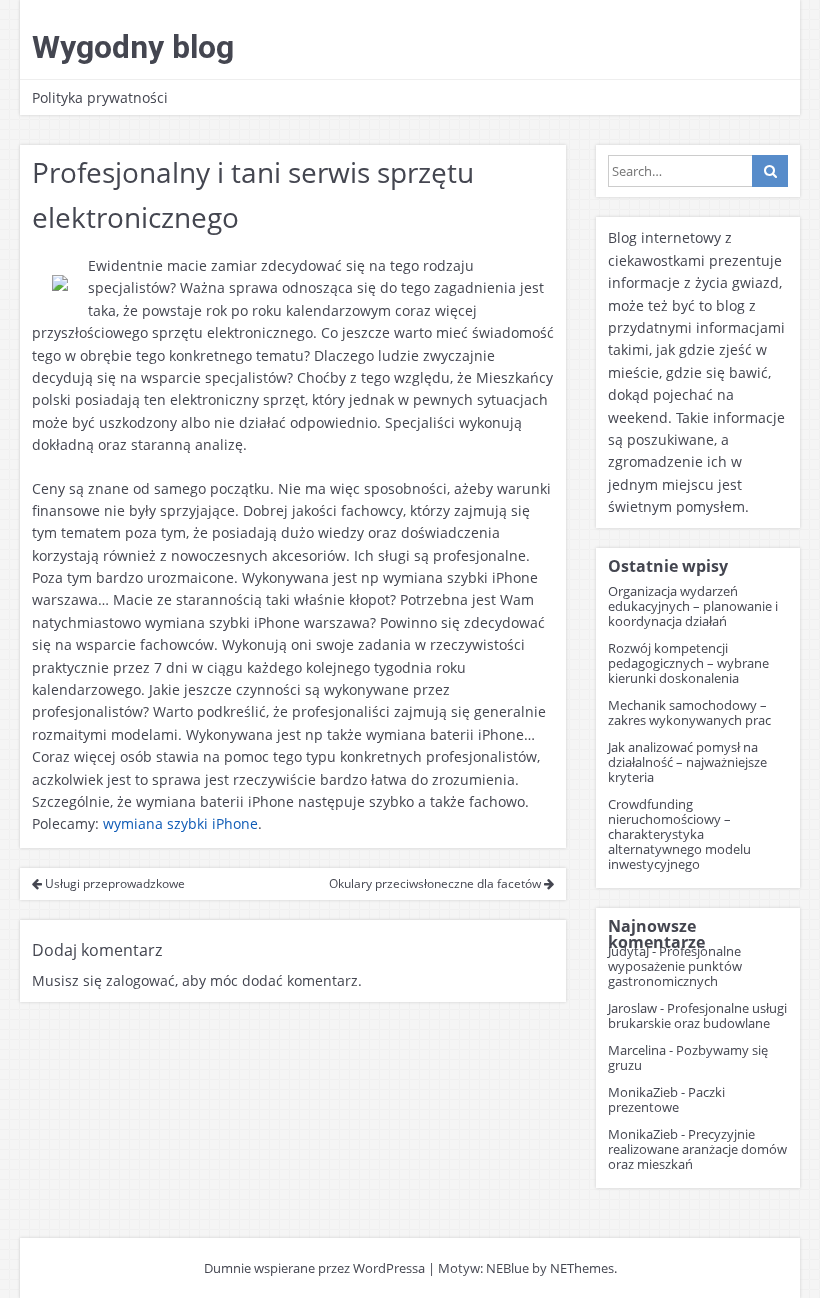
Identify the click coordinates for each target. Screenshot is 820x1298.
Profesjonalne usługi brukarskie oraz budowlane (697, 1015)
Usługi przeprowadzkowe (113, 883)
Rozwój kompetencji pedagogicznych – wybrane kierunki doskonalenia (688, 663)
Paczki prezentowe (666, 1099)
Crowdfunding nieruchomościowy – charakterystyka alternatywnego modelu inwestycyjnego (679, 834)
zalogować (140, 980)
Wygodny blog (133, 47)
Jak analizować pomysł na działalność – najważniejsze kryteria (687, 762)
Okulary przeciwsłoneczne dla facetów (436, 883)
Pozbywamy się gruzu (688, 1057)
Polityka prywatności (100, 97)
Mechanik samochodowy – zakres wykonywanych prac (689, 712)
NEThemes (582, 1268)
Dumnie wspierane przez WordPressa (314, 1268)
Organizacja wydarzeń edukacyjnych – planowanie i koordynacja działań (693, 606)
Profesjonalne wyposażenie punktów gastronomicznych (675, 966)
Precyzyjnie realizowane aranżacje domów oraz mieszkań (697, 1149)
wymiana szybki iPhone (180, 823)
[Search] (770, 171)
